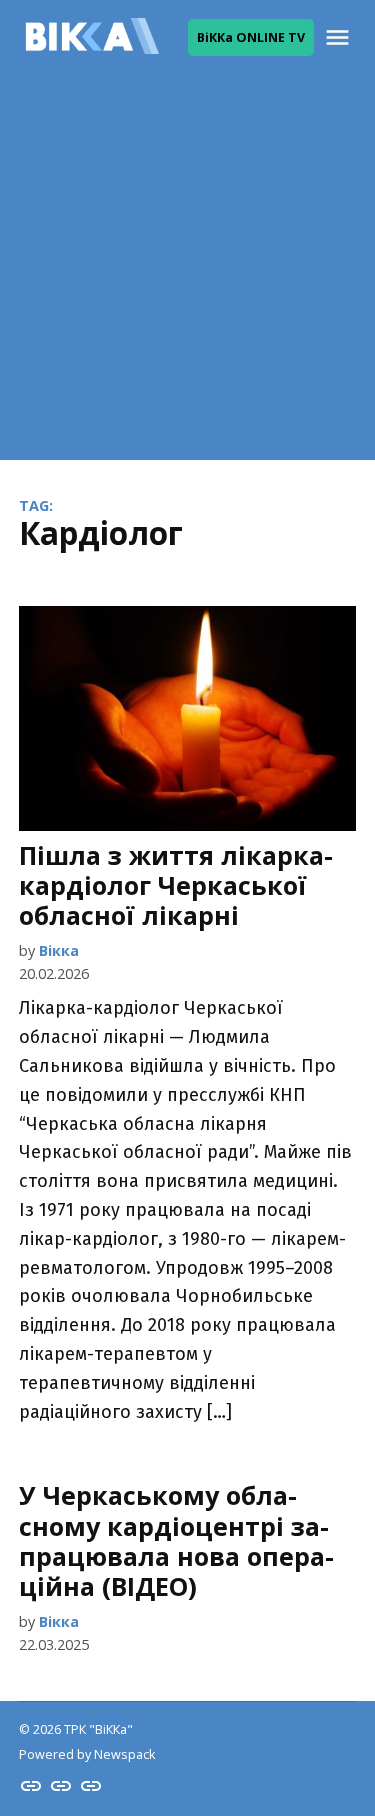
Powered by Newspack (87, 1754)
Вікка (59, 950)
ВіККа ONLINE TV (251, 37)
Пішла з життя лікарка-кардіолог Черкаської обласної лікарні (176, 885)
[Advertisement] (187, 272)
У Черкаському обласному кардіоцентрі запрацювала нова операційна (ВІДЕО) (176, 1540)
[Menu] (340, 37)
